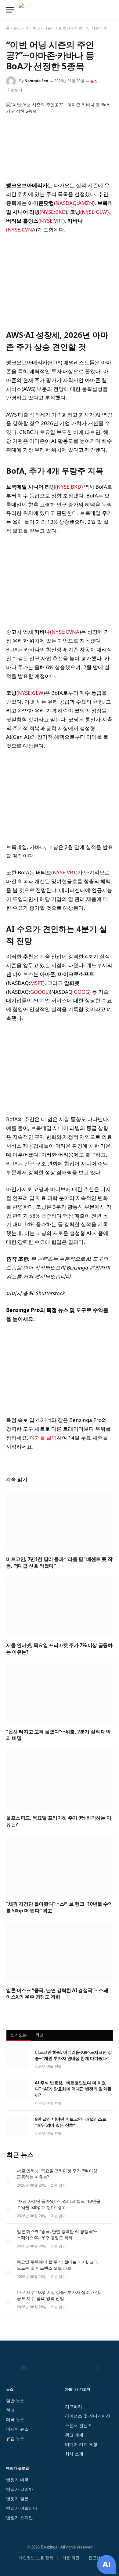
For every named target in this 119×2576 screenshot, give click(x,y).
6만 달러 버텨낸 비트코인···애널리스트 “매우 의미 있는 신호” (70, 2122)
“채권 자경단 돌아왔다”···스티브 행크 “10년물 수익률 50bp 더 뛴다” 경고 (60, 1907)
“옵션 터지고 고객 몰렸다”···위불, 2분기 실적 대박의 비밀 (58, 1735)
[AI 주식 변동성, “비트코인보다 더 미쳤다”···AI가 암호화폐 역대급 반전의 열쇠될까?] (18, 2090)
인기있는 (19, 2035)
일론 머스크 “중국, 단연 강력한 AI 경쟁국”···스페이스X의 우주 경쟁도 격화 (57, 1994)
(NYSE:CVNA (21, 230)
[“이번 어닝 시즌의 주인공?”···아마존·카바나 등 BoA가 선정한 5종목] (60, 137)
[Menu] (10, 10)
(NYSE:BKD (53, 212)
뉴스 (17, 28)
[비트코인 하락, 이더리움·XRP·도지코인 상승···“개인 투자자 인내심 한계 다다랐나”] (18, 2059)
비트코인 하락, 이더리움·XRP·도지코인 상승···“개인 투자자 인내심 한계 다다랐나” (73, 2055)
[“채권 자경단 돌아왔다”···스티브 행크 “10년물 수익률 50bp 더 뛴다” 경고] (60, 1866)
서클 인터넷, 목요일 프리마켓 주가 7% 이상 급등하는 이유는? (59, 1649)
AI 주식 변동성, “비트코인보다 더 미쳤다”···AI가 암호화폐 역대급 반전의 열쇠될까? (73, 2089)
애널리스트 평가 (57, 28)
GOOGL (39, 992)
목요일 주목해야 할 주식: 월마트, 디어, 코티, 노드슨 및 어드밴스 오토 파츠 (58, 2265)
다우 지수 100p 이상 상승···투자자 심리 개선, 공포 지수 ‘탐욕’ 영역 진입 (58, 2295)
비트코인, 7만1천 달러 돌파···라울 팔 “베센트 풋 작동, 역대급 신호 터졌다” (59, 1562)
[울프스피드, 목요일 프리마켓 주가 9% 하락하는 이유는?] (60, 1780)
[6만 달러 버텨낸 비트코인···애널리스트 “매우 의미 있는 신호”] (18, 2126)
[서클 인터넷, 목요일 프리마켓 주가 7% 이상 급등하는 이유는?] (60, 1607)
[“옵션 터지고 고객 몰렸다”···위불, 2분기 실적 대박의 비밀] (60, 1694)
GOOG (81, 992)
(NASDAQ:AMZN (74, 203)
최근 (40, 2035)
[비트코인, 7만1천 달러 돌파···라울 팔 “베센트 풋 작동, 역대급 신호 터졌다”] (60, 1521)
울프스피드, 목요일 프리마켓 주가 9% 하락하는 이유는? (59, 1821)
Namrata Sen (36, 81)
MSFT (37, 983)
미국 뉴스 (32, 28)
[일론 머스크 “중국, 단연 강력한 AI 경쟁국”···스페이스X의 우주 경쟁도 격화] (60, 1952)
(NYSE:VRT (51, 221)
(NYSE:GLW (94, 212)
